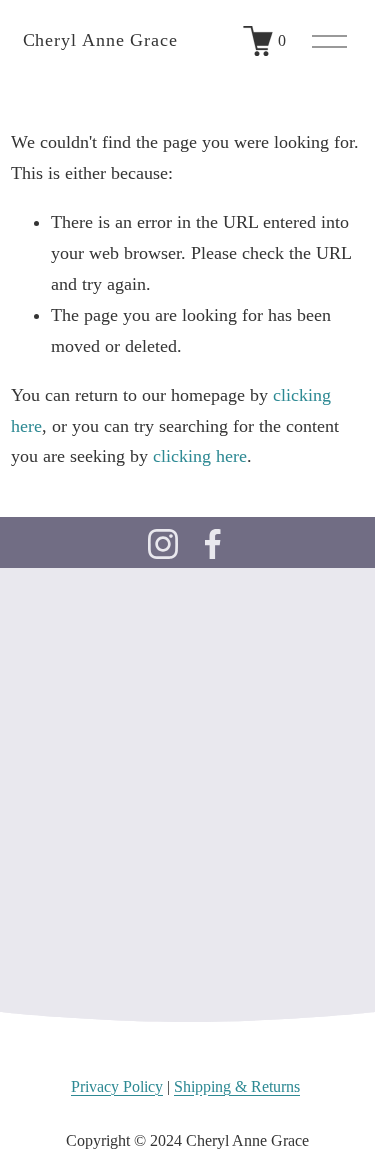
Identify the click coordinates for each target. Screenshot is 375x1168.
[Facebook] (213, 544)
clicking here (200, 456)
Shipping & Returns (237, 1086)
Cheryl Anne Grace (100, 40)
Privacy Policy (117, 1086)
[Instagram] (163, 544)
